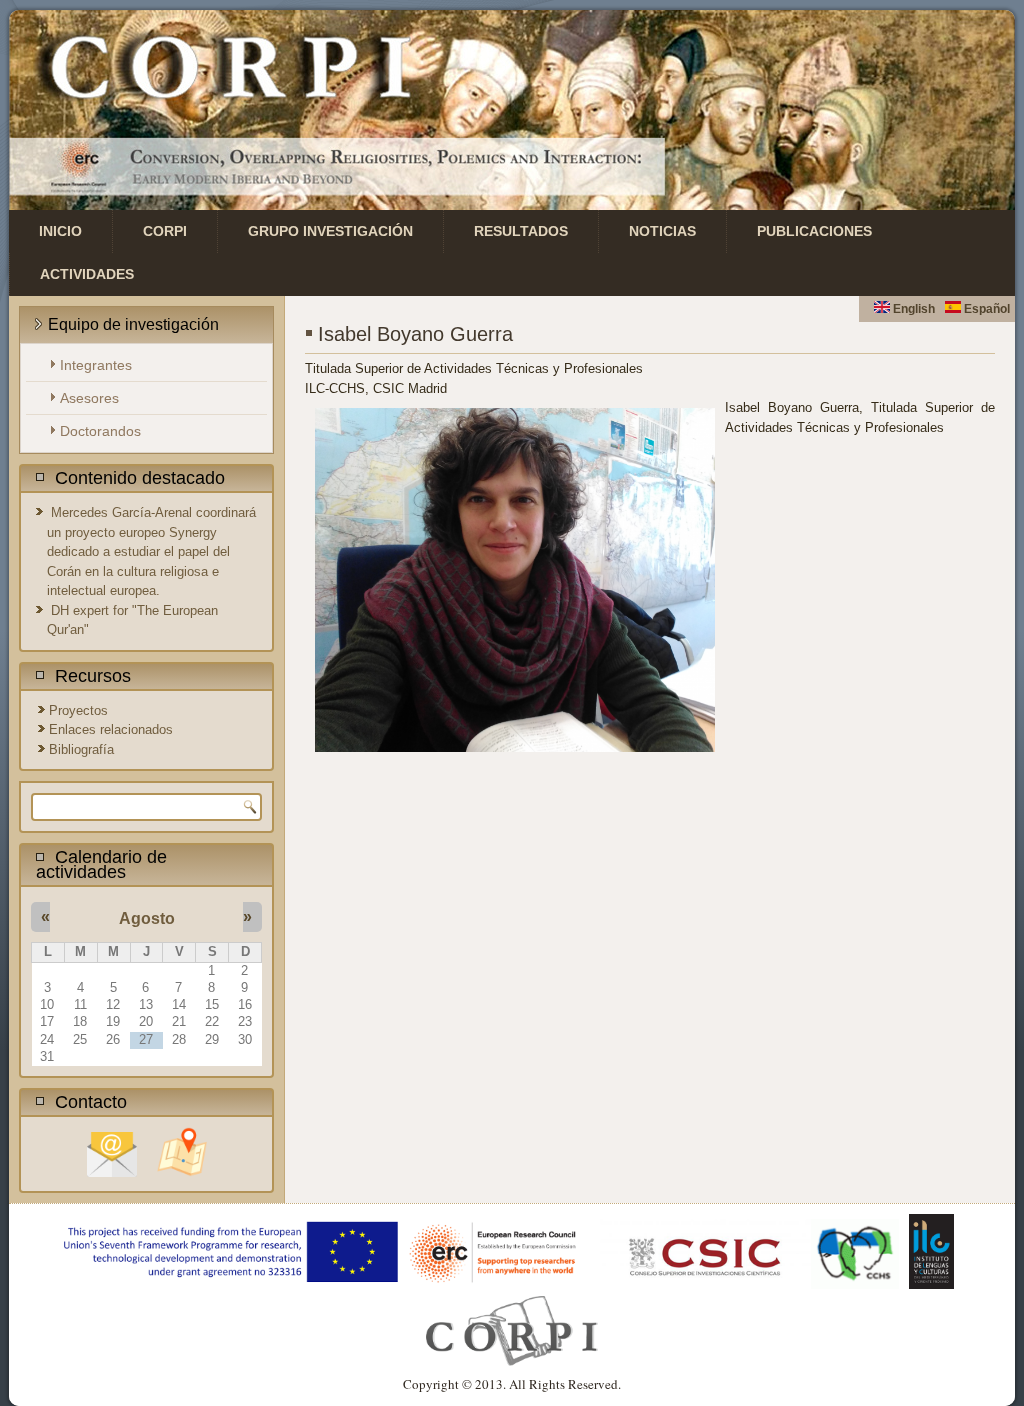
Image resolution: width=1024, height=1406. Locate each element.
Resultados (521, 231)
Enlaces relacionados (111, 729)
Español (985, 309)
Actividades (87, 274)
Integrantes (96, 365)
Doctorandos (100, 431)
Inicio (60, 231)
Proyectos (78, 710)
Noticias (662, 231)
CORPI (165, 231)
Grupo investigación (330, 231)
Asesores (89, 398)
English (912, 309)
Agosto (147, 918)
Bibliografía (81, 749)
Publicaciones (814, 231)
